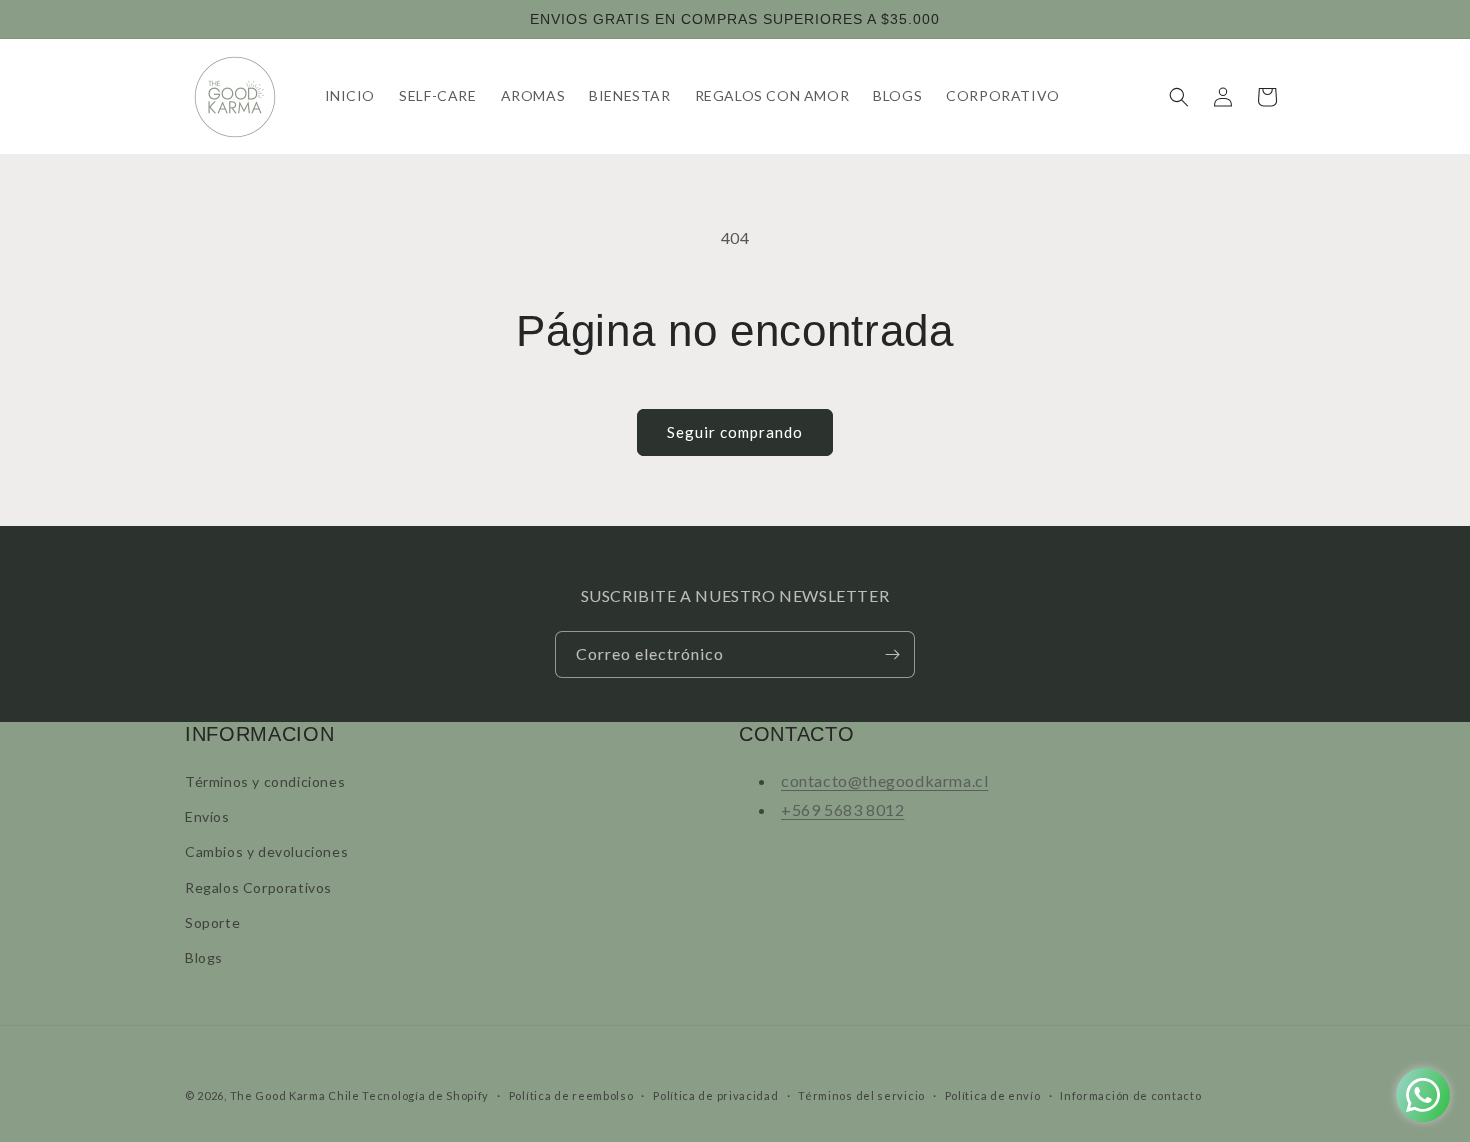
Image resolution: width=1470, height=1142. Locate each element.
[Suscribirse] (892, 654)
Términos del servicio (861, 1095)
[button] (1179, 97)
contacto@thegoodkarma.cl (884, 780)
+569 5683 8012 (842, 809)
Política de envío (993, 1095)
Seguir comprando (735, 432)
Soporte (212, 922)
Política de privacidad (715, 1095)
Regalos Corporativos (258, 887)
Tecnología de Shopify (425, 1095)
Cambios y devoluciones (266, 851)
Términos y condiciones (265, 781)
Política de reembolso (571, 1095)
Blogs (204, 957)
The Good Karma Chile (295, 1095)
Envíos (207, 816)
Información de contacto (1130, 1095)
